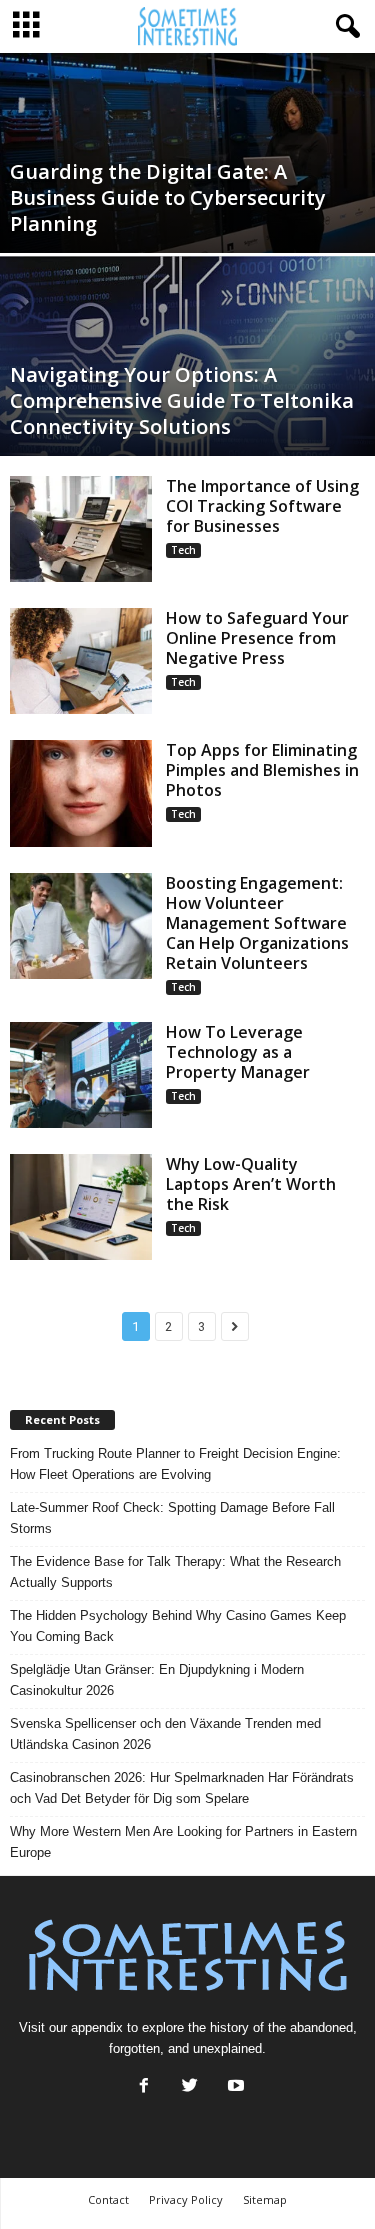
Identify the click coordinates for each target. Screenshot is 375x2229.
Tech (183, 550)
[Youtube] (234, 2087)
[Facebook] (144, 2087)
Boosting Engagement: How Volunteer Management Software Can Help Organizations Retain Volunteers (257, 923)
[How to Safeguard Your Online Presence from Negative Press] (81, 661)
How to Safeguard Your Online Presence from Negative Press (257, 638)
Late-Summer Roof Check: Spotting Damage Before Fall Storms (172, 1518)
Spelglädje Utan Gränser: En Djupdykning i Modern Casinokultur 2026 (157, 1680)
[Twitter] (190, 2087)
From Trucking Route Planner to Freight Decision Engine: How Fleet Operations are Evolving (175, 1464)
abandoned (321, 2027)
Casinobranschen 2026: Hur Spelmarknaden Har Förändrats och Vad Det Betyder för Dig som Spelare (182, 1788)
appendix (97, 2027)
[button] (344, 27)
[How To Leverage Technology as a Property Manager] (81, 1075)
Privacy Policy (186, 2199)
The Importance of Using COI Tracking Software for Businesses (262, 506)
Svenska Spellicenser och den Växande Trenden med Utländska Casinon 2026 (165, 1734)
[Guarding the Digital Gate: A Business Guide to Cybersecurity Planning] (187, 178)
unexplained (227, 2048)
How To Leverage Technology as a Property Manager (238, 1052)
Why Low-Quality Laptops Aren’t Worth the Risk (251, 1184)
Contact (108, 2199)
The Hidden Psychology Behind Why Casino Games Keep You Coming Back (178, 1626)
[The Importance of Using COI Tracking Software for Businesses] (81, 529)
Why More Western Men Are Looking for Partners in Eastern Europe (183, 1842)
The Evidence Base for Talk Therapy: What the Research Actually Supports (175, 1572)
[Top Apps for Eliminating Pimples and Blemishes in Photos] (81, 793)
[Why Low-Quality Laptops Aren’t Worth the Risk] (81, 1207)
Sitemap (265, 2199)
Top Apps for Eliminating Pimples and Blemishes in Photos (262, 770)
